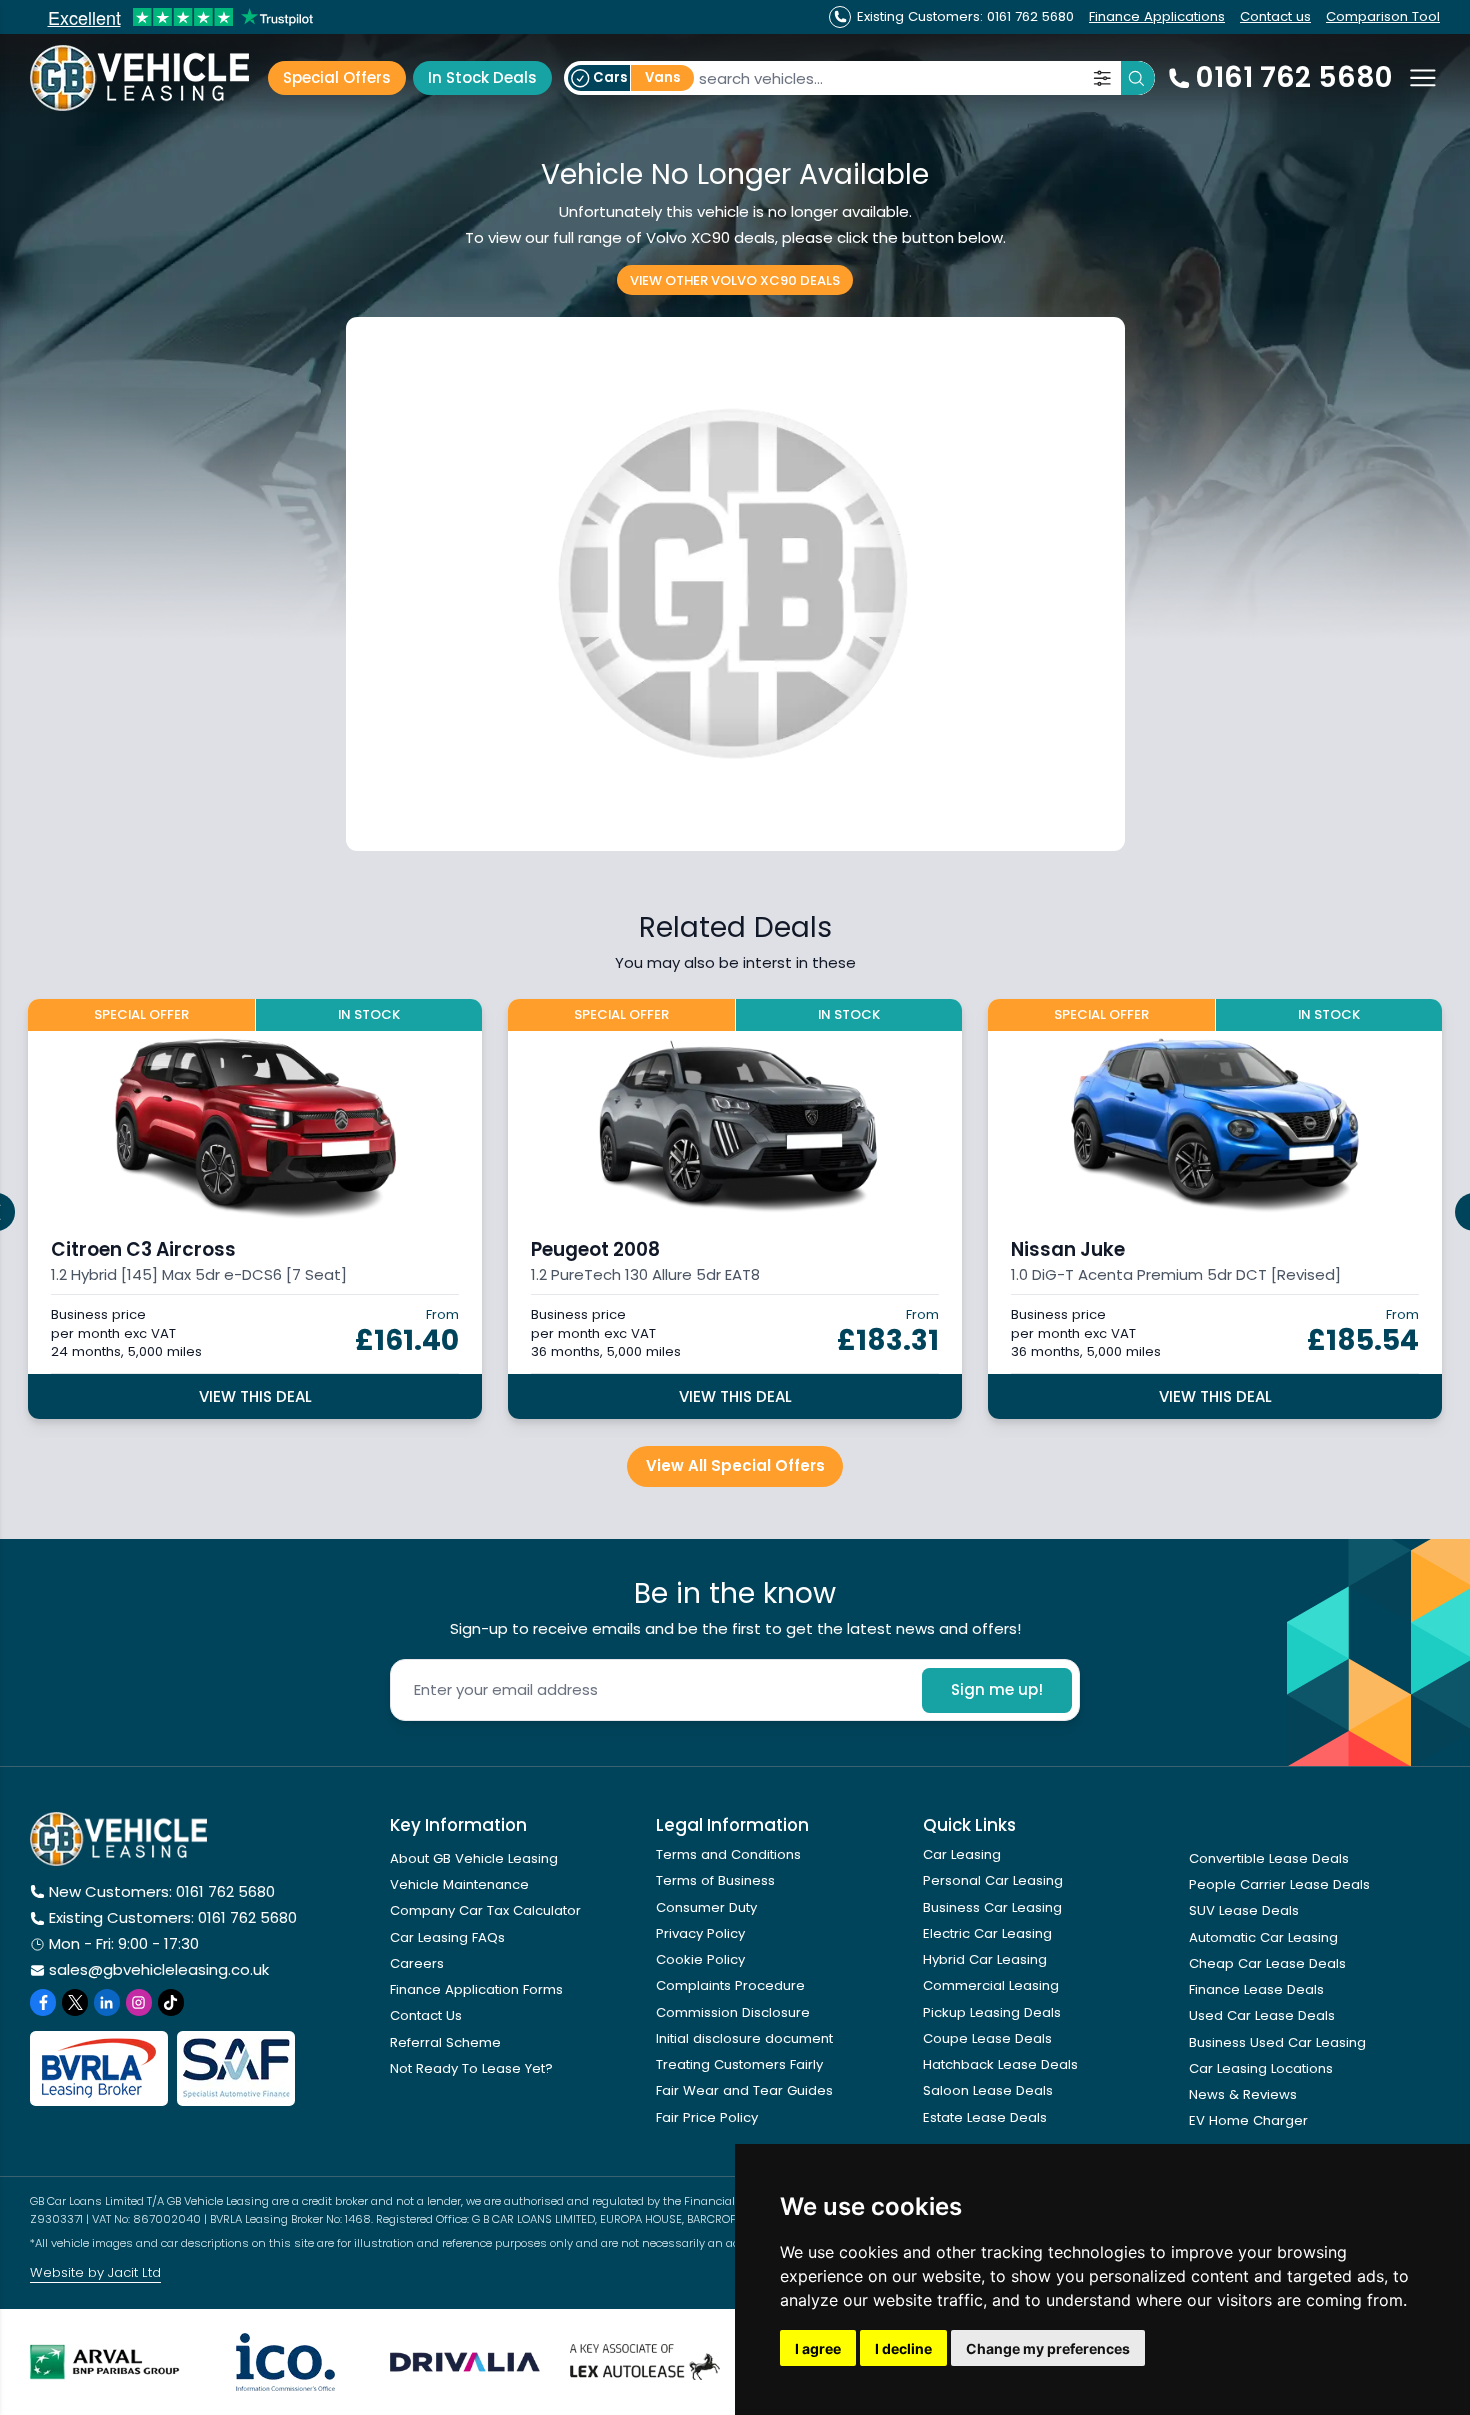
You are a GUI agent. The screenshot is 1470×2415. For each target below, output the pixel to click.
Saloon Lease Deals (988, 2090)
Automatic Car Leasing (1263, 1937)
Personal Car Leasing (993, 1880)
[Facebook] (43, 2002)
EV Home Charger (1248, 2120)
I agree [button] (818, 2348)
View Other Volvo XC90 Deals (735, 279)
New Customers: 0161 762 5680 (162, 1891)
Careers (417, 1963)
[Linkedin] (107, 2002)
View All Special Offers (735, 1465)
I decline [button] (903, 2348)
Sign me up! (997, 1689)
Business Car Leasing (992, 1907)
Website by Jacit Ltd (95, 2272)
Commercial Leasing (991, 1985)
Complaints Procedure (730, 1985)
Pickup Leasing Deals (992, 2012)
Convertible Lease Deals (1269, 1858)
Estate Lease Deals (985, 2117)
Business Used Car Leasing (1277, 2042)
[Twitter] (75, 2002)
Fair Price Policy (707, 2117)
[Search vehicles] (1138, 78)
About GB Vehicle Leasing (474, 1858)
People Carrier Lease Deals (1279, 1884)
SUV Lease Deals (1244, 1910)
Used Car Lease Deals (1262, 2015)
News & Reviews (1243, 2094)
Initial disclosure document (744, 2038)
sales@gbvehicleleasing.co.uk (159, 1969)
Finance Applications (1157, 16)
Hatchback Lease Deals (1000, 2064)
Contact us (1275, 16)
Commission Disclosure (733, 2012)
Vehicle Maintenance (459, 1884)
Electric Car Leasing (987, 1933)
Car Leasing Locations (1261, 2068)
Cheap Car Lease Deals (1267, 1963)
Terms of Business (715, 1880)
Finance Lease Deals (1256, 1989)
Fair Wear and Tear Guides (744, 2090)
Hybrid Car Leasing (985, 1959)
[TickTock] (171, 2002)
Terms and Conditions (728, 1854)
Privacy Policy (700, 1933)
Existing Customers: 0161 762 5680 (173, 1917)
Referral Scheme (445, 2042)
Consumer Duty (706, 1907)
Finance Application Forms (476, 1989)
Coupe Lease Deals (987, 2038)
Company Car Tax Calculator (485, 1910)
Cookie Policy (700, 1959)
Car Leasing (962, 1854)
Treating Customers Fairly (739, 2064)
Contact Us (426, 2015)
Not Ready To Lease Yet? (471, 2068)
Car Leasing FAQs (447, 1937)
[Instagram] (139, 2002)
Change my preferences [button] (1048, 2348)
